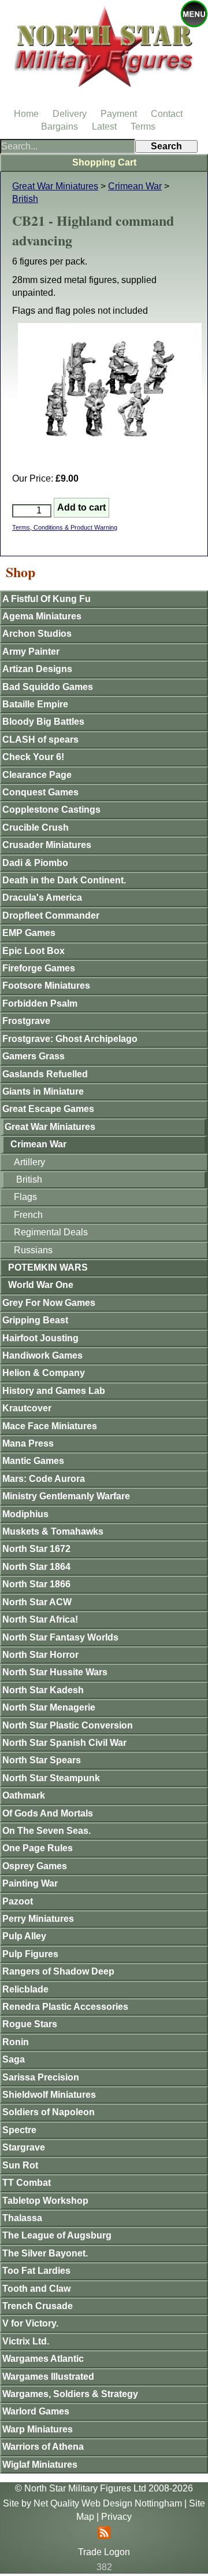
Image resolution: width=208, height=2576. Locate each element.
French (28, 1215)
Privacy (116, 2517)
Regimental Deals (51, 1232)
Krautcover (27, 1408)
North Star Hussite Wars (55, 1672)
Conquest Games (40, 792)
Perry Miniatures (38, 1919)
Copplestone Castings (51, 810)
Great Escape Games (48, 1109)
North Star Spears (42, 1760)
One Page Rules (38, 1848)
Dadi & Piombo (35, 863)
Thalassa (22, 2218)
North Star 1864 (36, 1567)
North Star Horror (40, 1655)
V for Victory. (30, 2323)
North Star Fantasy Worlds (60, 1637)
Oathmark (24, 1795)
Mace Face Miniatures (50, 1426)
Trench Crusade (38, 2306)
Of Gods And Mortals (48, 1813)
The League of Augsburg (57, 2235)
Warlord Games (36, 2411)
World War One (41, 1285)
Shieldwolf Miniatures (49, 2095)
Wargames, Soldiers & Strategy (70, 2394)
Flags (25, 1197)
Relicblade (25, 1989)
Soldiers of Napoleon (49, 2112)
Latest (104, 126)
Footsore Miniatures (46, 986)
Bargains (60, 126)
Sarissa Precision (41, 2077)
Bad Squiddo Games (48, 687)
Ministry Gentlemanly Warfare (66, 1496)
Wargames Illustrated (48, 2377)
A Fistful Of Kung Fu (47, 599)
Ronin (16, 2042)
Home (26, 114)
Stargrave (24, 2147)
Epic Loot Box (34, 951)
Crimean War (135, 186)
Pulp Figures (30, 1954)
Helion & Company (44, 1373)
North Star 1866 (36, 1584)
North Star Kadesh (43, 1690)
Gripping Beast (35, 1320)
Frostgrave (26, 1021)
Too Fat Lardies (36, 2271)
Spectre (19, 2130)
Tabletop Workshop (45, 2201)
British (25, 199)
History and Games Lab (54, 1391)
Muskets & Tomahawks (53, 1531)
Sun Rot (20, 2165)
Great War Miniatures (55, 186)
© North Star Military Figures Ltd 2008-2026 (104, 2488)
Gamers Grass (34, 1056)
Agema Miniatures (42, 616)
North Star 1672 (36, 1549)
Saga (14, 2059)
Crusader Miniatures (47, 845)
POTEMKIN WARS (48, 1267)
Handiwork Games (42, 1355)
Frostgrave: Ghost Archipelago (70, 1039)
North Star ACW (37, 1602)
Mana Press (28, 1443)
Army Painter (31, 652)
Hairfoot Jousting (40, 1338)
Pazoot (18, 1901)
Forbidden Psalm (40, 1003)
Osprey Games (35, 1866)
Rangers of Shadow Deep (58, 1971)
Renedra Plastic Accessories (65, 2007)
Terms (143, 126)
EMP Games (29, 933)
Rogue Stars (30, 2024)
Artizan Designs (37, 669)
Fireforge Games (39, 968)
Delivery (70, 114)
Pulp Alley (24, 1936)
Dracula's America (42, 898)
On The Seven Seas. (47, 1831)
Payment (119, 114)
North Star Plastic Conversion (68, 1725)
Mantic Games (33, 1461)
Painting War (30, 1883)
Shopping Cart (104, 162)
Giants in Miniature (43, 1091)
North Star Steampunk (51, 1778)
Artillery (29, 1162)
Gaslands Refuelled (45, 1074)
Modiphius (25, 1514)
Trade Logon (104, 2552)
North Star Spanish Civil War (64, 1743)
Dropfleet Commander (51, 915)
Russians (33, 1250)
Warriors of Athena (43, 2447)
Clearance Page (37, 775)
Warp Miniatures (38, 2429)
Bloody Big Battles (43, 722)
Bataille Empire (35, 704)
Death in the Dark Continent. (64, 880)
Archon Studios (37, 634)
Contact (167, 114)
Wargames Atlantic (43, 2359)
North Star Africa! (40, 1619)
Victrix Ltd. (26, 2341)
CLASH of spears (40, 740)
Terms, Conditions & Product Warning (65, 527)
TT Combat (27, 2183)
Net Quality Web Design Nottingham (108, 2503)
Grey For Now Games (49, 1303)
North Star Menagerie (49, 1707)
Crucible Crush (36, 828)
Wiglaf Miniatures (40, 2465)
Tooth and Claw (36, 2289)
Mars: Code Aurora (44, 1479)
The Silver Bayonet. (45, 2253)
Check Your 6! (33, 757)
